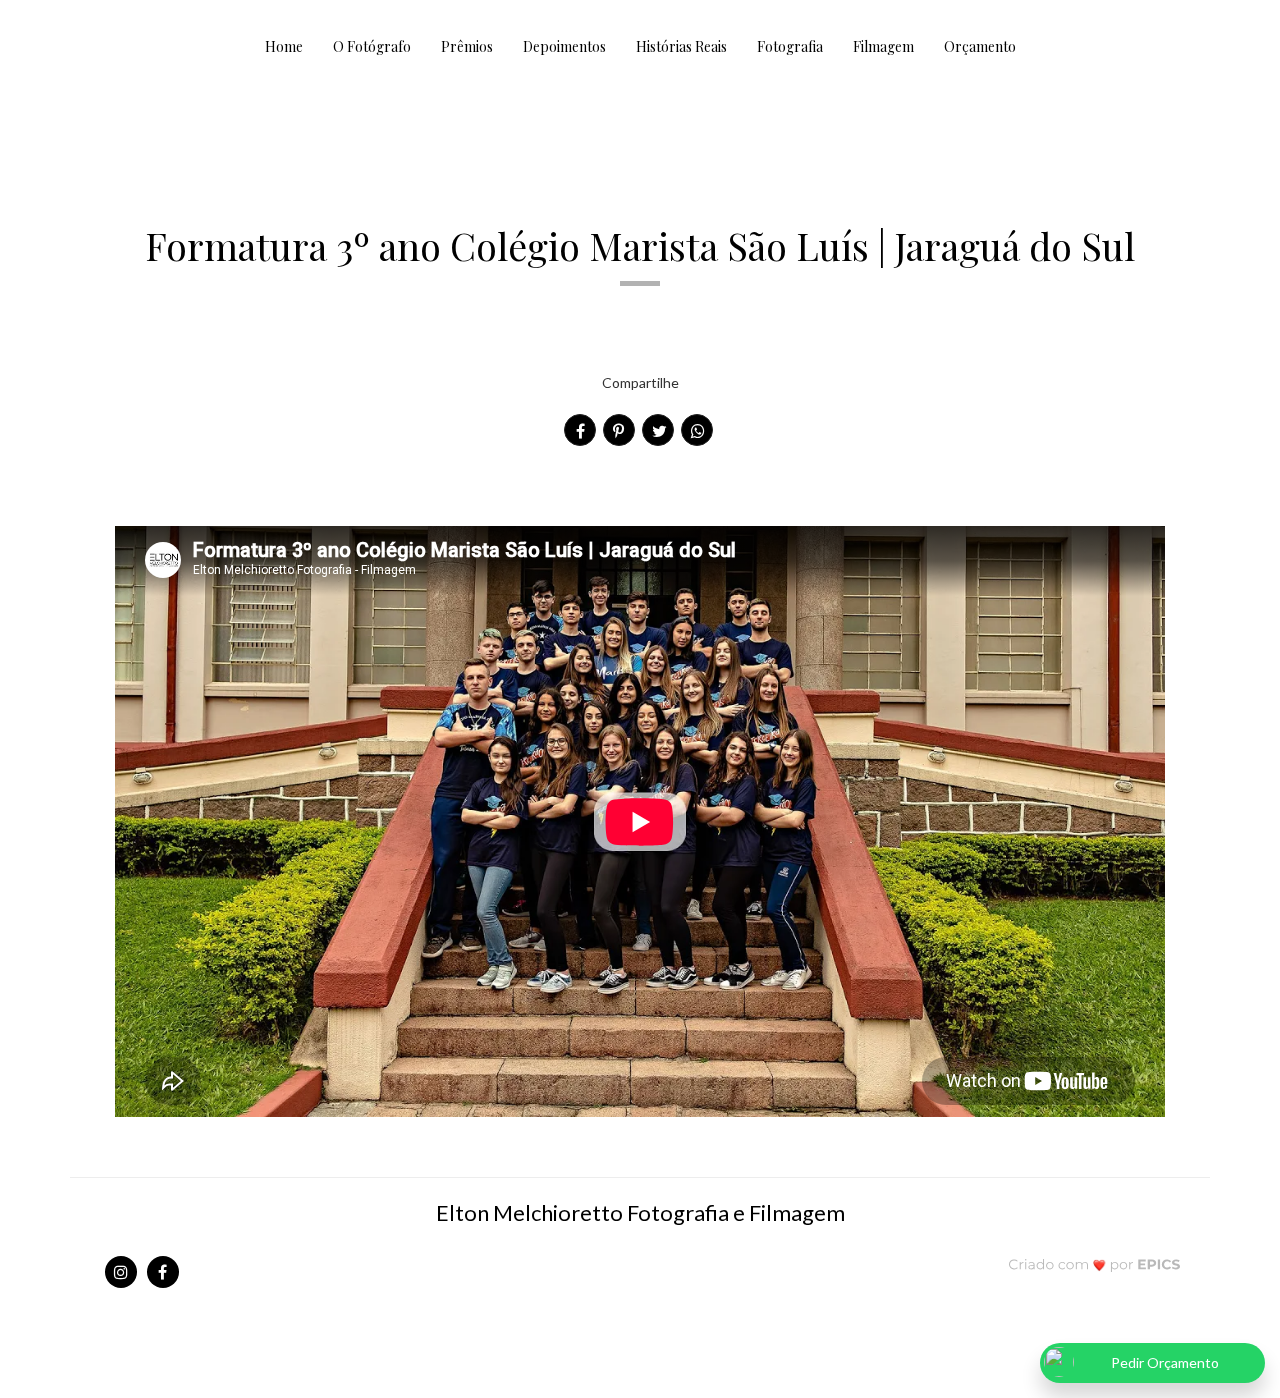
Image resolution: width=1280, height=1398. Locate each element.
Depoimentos (564, 46)
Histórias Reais (681, 46)
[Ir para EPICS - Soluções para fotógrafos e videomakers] (1094, 1263)
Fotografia (790, 46)
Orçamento (980, 46)
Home (284, 46)
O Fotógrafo (372, 46)
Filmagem (883, 46)
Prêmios (467, 46)
